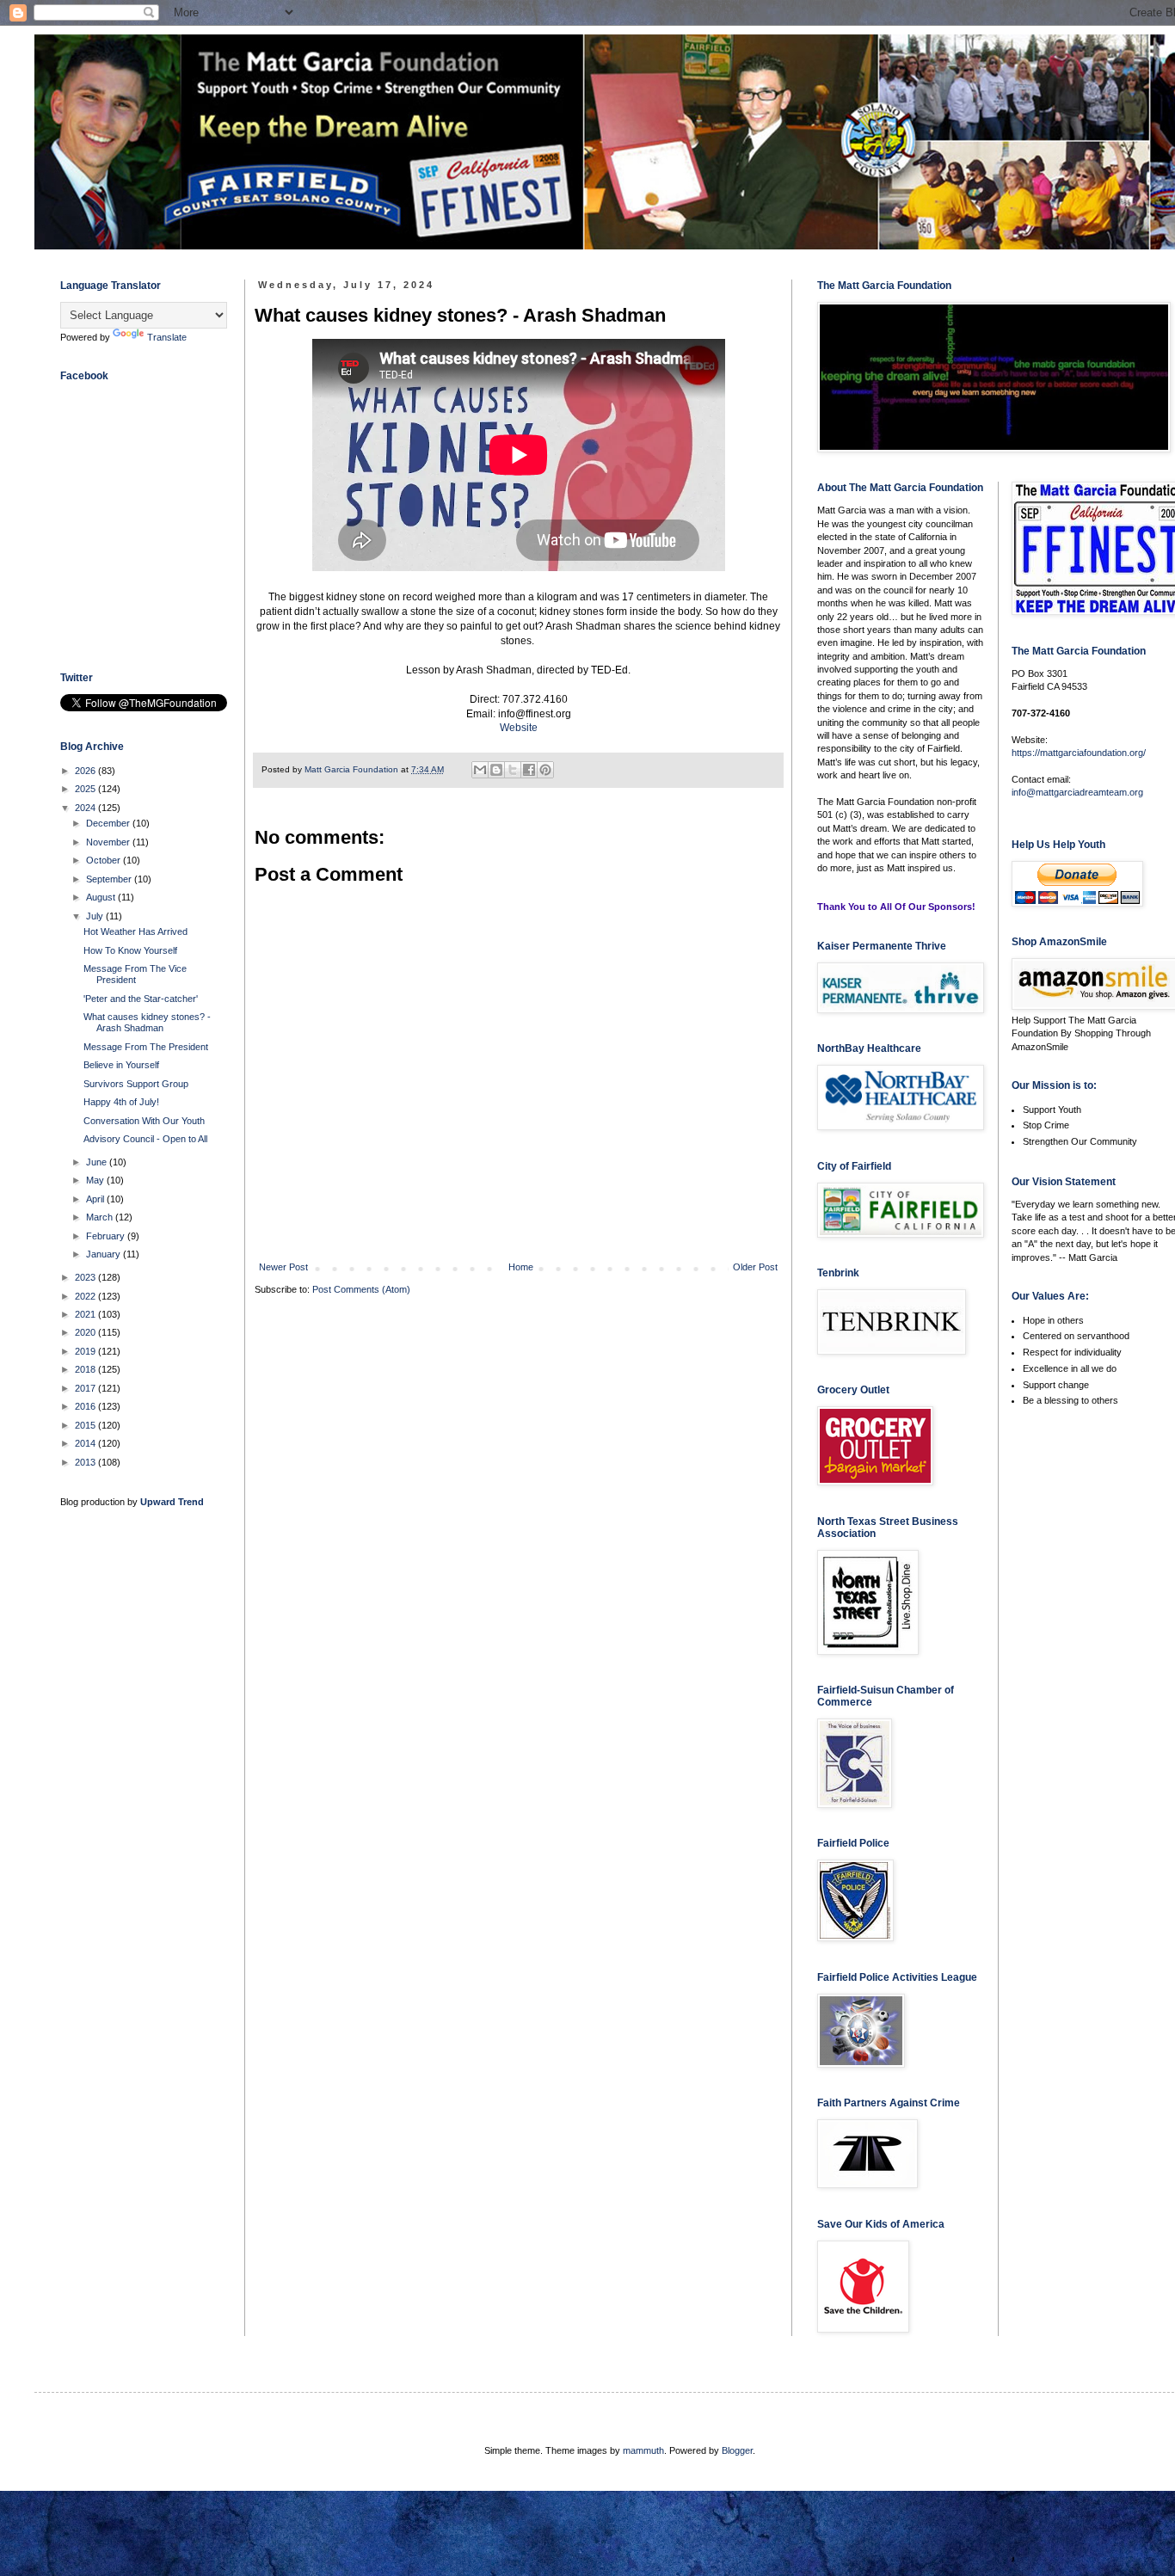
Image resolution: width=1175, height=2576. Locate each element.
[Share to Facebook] (529, 770)
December (109, 823)
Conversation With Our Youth (144, 1121)
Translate (167, 337)
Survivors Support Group (136, 1084)
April (96, 1199)
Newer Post (283, 1267)
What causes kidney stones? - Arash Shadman (147, 1022)
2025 (86, 789)
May (96, 1180)
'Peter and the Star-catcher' (141, 999)
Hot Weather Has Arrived (135, 931)
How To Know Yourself (130, 950)
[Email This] (480, 770)
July (96, 916)
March (101, 1217)
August (102, 897)
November (109, 842)
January (105, 1254)
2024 (86, 808)
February (107, 1236)
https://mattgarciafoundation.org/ (1079, 753)
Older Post (755, 1267)
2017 (86, 1388)
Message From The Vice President (135, 974)
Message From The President (146, 1047)
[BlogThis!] (496, 770)
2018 (86, 1369)
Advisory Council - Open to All (145, 1139)
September (110, 879)
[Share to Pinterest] (545, 770)
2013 (86, 1462)
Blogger (737, 2450)
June (98, 1162)
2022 (86, 1296)
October (105, 860)
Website (519, 728)
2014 (86, 1443)
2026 (86, 771)
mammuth (643, 2450)
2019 (86, 1351)
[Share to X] (513, 770)
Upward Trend (172, 1502)
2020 (86, 1332)
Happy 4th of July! (121, 1102)
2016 (86, 1406)
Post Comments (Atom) (361, 1289)
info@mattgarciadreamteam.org (1077, 792)
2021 (86, 1314)
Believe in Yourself (121, 1065)
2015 (86, 1425)
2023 (86, 1277)
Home (521, 1267)
